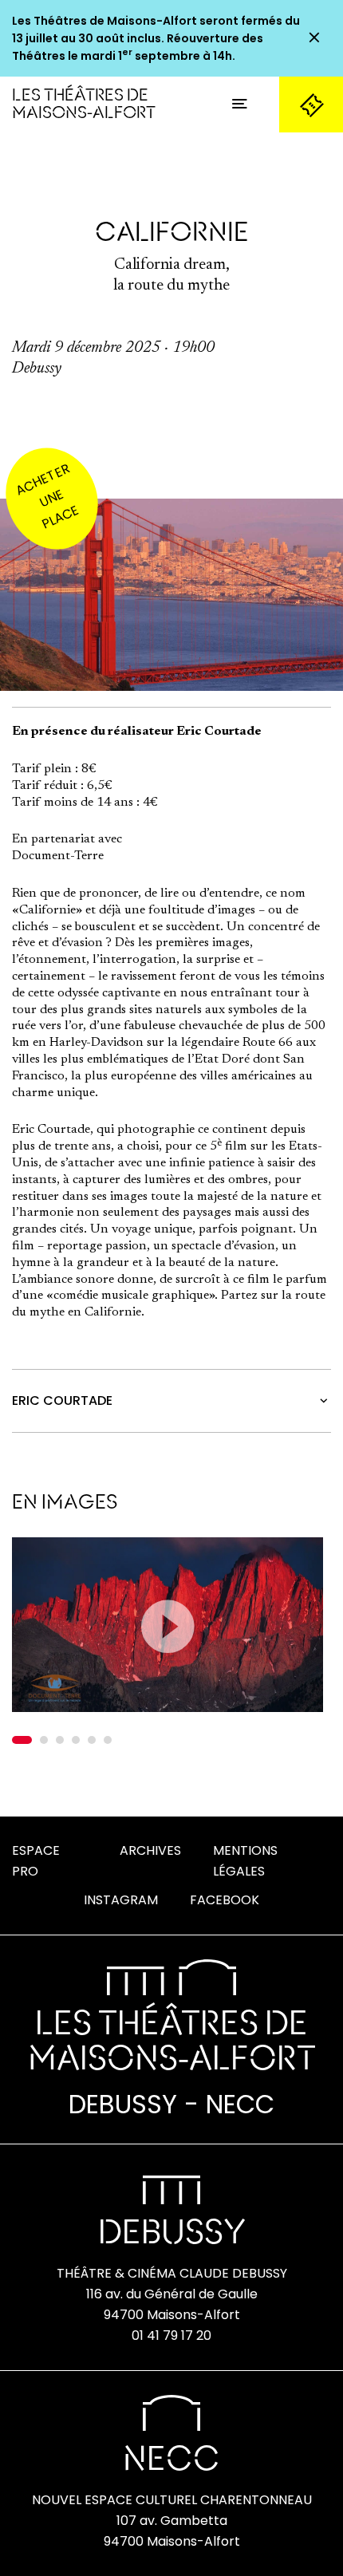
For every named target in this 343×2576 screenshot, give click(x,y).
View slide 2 (44, 1740)
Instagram (121, 1900)
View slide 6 (108, 1740)
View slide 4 (76, 1740)
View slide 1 (22, 1740)
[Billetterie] (311, 105)
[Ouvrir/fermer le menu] (239, 105)
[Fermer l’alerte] (314, 38)
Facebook (225, 1900)
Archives (150, 1850)
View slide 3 (60, 1740)
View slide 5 (92, 1740)
